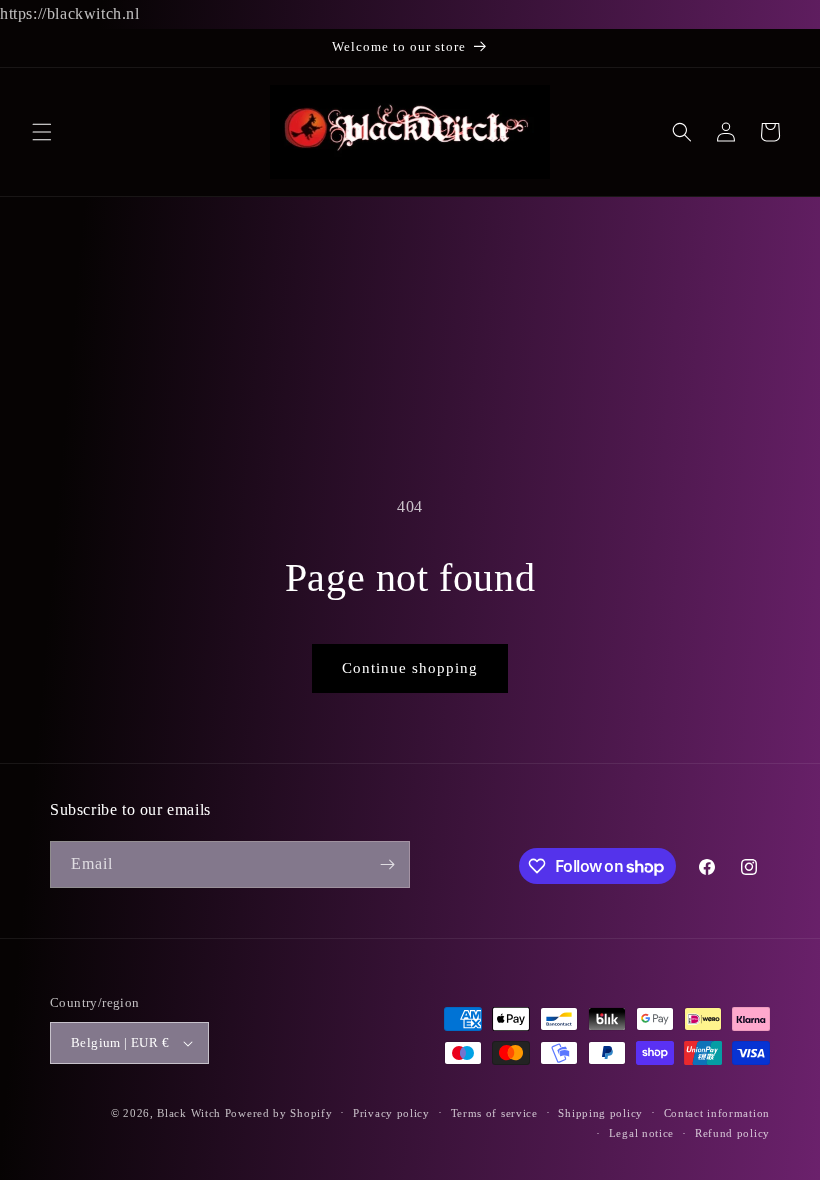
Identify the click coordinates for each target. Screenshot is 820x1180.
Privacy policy (391, 1113)
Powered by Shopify (279, 1113)
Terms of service (494, 1113)
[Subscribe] (387, 864)
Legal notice (641, 1133)
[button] (42, 132)
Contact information (717, 1113)
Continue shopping (410, 668)
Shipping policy (600, 1113)
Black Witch (189, 1113)
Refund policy (732, 1133)
